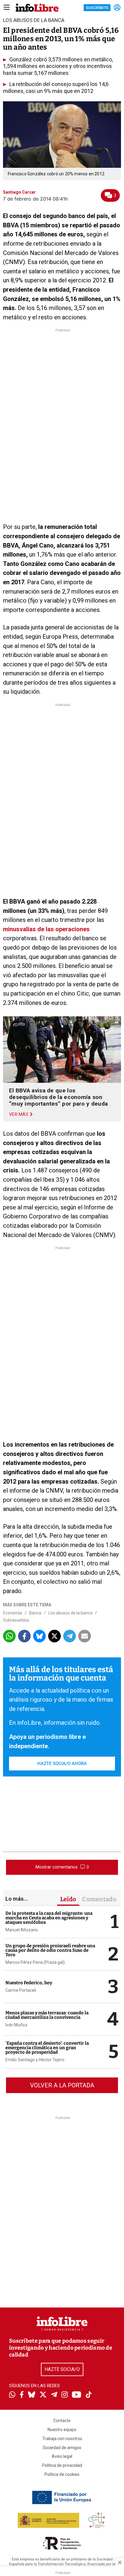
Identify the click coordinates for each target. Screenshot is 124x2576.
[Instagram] (65, 2395)
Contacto (62, 2421)
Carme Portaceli (21, 1990)
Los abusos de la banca (70, 1613)
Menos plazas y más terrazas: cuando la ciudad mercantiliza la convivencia (47, 2015)
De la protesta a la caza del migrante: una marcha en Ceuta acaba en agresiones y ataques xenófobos (49, 1918)
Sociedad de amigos (62, 2448)
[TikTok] (89, 2395)
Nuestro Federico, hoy (29, 1983)
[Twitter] (43, 2395)
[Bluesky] (32, 2395)
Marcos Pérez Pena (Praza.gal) (35, 1962)
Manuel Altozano (22, 1930)
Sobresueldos (16, 1620)
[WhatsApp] (12, 2395)
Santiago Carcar (19, 192)
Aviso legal (62, 2456)
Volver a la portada (62, 2085)
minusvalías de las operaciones (46, 929)
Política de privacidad (62, 2465)
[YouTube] (77, 2395)
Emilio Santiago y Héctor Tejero (35, 2060)
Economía (12, 1613)
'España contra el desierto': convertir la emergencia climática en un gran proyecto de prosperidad (47, 2048)
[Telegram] (54, 2395)
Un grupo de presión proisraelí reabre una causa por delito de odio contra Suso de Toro (50, 1950)
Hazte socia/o (62, 2369)
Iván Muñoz (16, 2025)
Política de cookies (62, 2474)
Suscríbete (97, 8)
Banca (35, 1613)
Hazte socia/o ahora (62, 1764)
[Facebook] (22, 2395)
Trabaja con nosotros (62, 2439)
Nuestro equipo (62, 2430)
